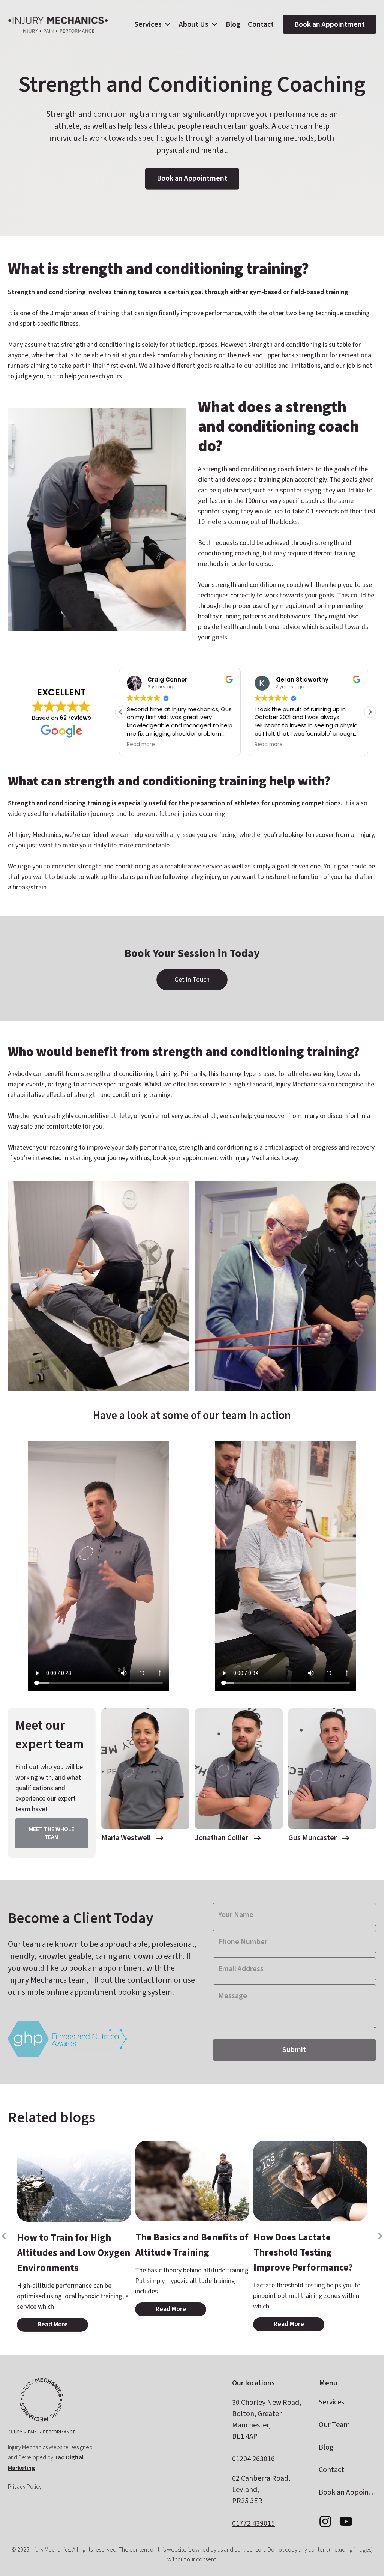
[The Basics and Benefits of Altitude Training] (192, 2181)
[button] (370, 712)
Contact (261, 24)
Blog (233, 24)
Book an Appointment (330, 24)
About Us (194, 24)
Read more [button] (143, 745)
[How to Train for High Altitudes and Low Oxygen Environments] (74, 2181)
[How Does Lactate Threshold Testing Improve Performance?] (310, 2181)
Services (148, 24)
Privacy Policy (25, 2487)
